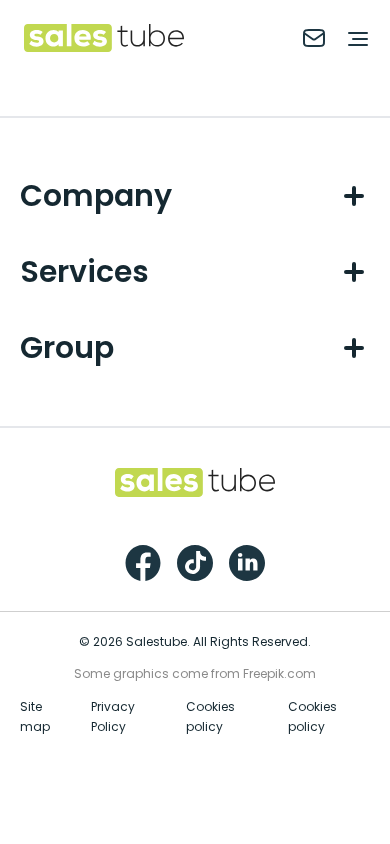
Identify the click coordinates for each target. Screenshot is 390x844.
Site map (35, 716)
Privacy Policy (113, 716)
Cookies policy (210, 716)
